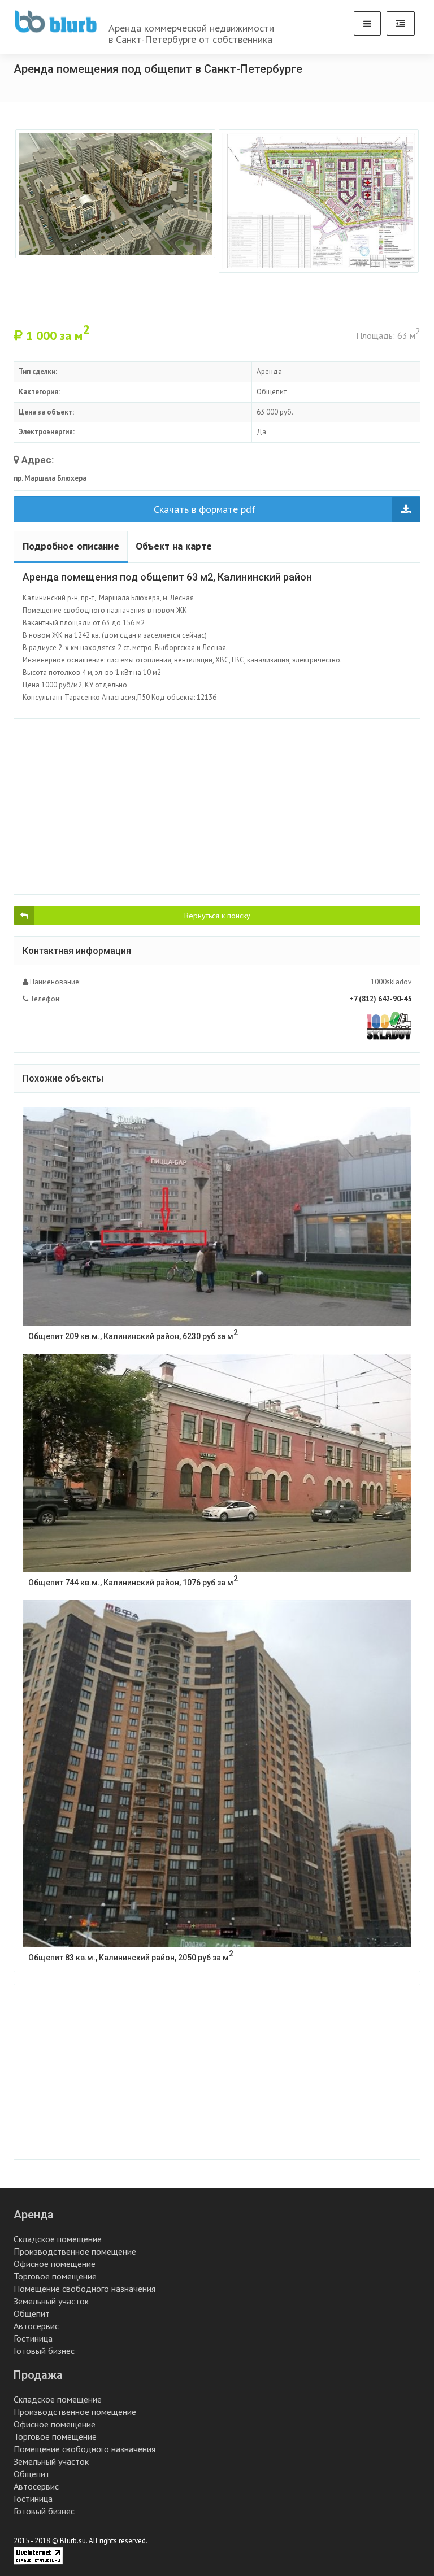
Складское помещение (58, 2239)
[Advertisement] (217, 807)
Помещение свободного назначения (84, 2289)
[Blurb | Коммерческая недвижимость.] (56, 21)
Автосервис (36, 2326)
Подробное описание (71, 546)
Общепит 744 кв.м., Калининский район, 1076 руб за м (133, 1581)
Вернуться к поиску (217, 916)
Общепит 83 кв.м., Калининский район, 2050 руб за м (131, 1956)
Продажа (38, 2375)
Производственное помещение (75, 2251)
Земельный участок (51, 2301)
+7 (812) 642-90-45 (380, 999)
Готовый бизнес (44, 2351)
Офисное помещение (55, 2264)
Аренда (34, 2215)
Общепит (32, 2313)
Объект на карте (174, 546)
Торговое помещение (55, 2276)
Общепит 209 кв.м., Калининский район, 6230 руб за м (133, 1334)
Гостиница (33, 2338)
